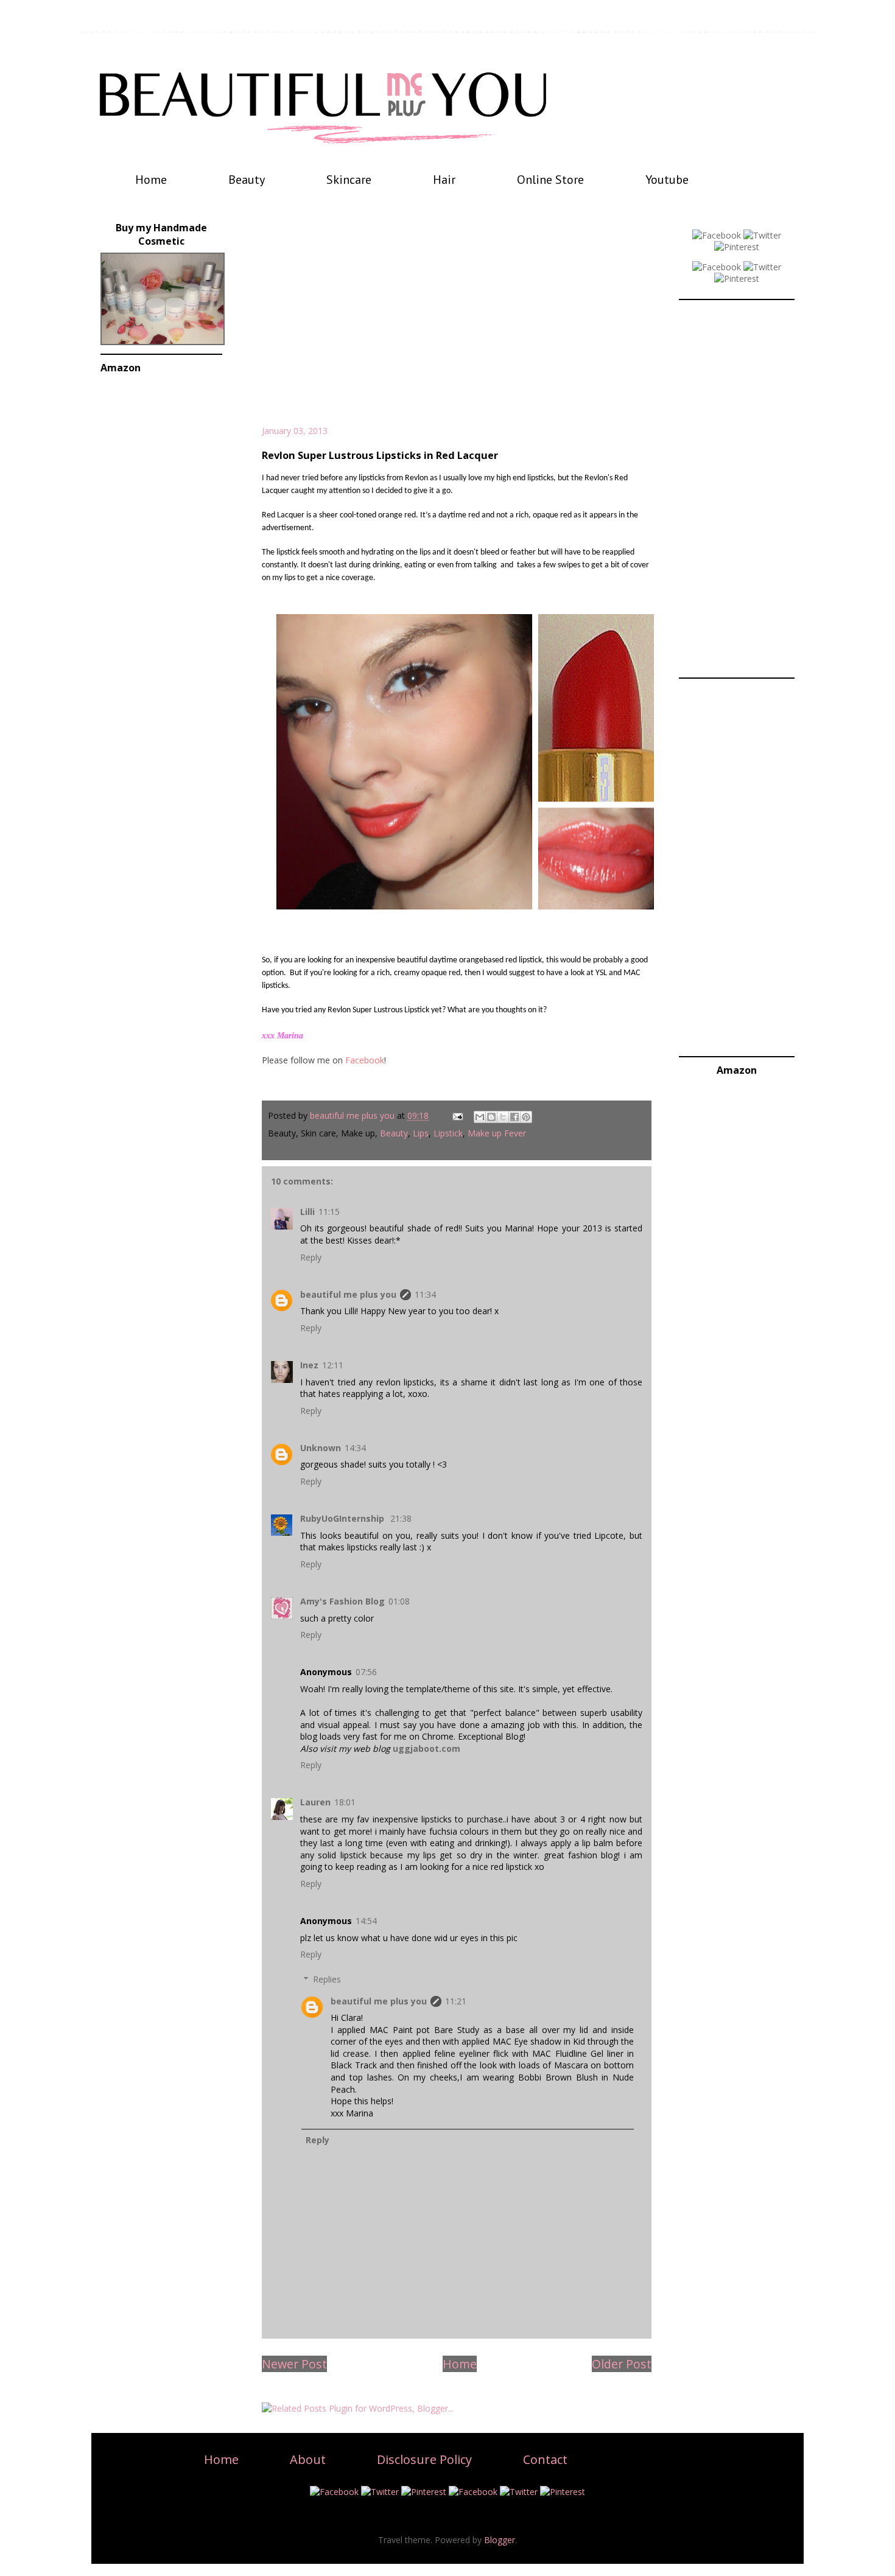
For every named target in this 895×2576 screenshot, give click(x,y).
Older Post (622, 2364)
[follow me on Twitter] (762, 235)
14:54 (366, 1921)
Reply (311, 1257)
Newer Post (294, 2364)
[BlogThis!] (491, 1117)
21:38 (401, 1518)
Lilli (307, 1212)
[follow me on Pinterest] (737, 247)
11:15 (329, 1212)
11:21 (456, 2001)
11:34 (425, 1294)
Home (151, 180)
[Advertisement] (457, 321)
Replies (327, 1979)
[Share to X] (503, 1117)
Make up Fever (497, 1133)
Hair (444, 180)
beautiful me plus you (348, 1294)
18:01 (345, 1802)
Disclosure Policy (424, 2459)
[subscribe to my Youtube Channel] (762, 267)
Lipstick (448, 1133)
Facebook (365, 1060)
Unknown (321, 1448)
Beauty (247, 180)
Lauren (315, 1802)
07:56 (366, 1672)
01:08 (399, 1601)
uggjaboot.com (426, 1748)
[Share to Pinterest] (526, 1117)
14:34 (355, 1448)
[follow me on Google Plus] (717, 267)
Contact (545, 2459)
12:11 (333, 1365)
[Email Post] (457, 1115)
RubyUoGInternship (343, 1518)
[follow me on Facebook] (717, 235)
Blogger (500, 2540)
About (308, 2459)
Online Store (550, 180)
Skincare (349, 180)
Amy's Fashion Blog (342, 1601)
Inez (309, 1365)
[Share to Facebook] (514, 1117)
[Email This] (480, 1117)
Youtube (667, 180)
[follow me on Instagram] (737, 278)
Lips (421, 1133)
